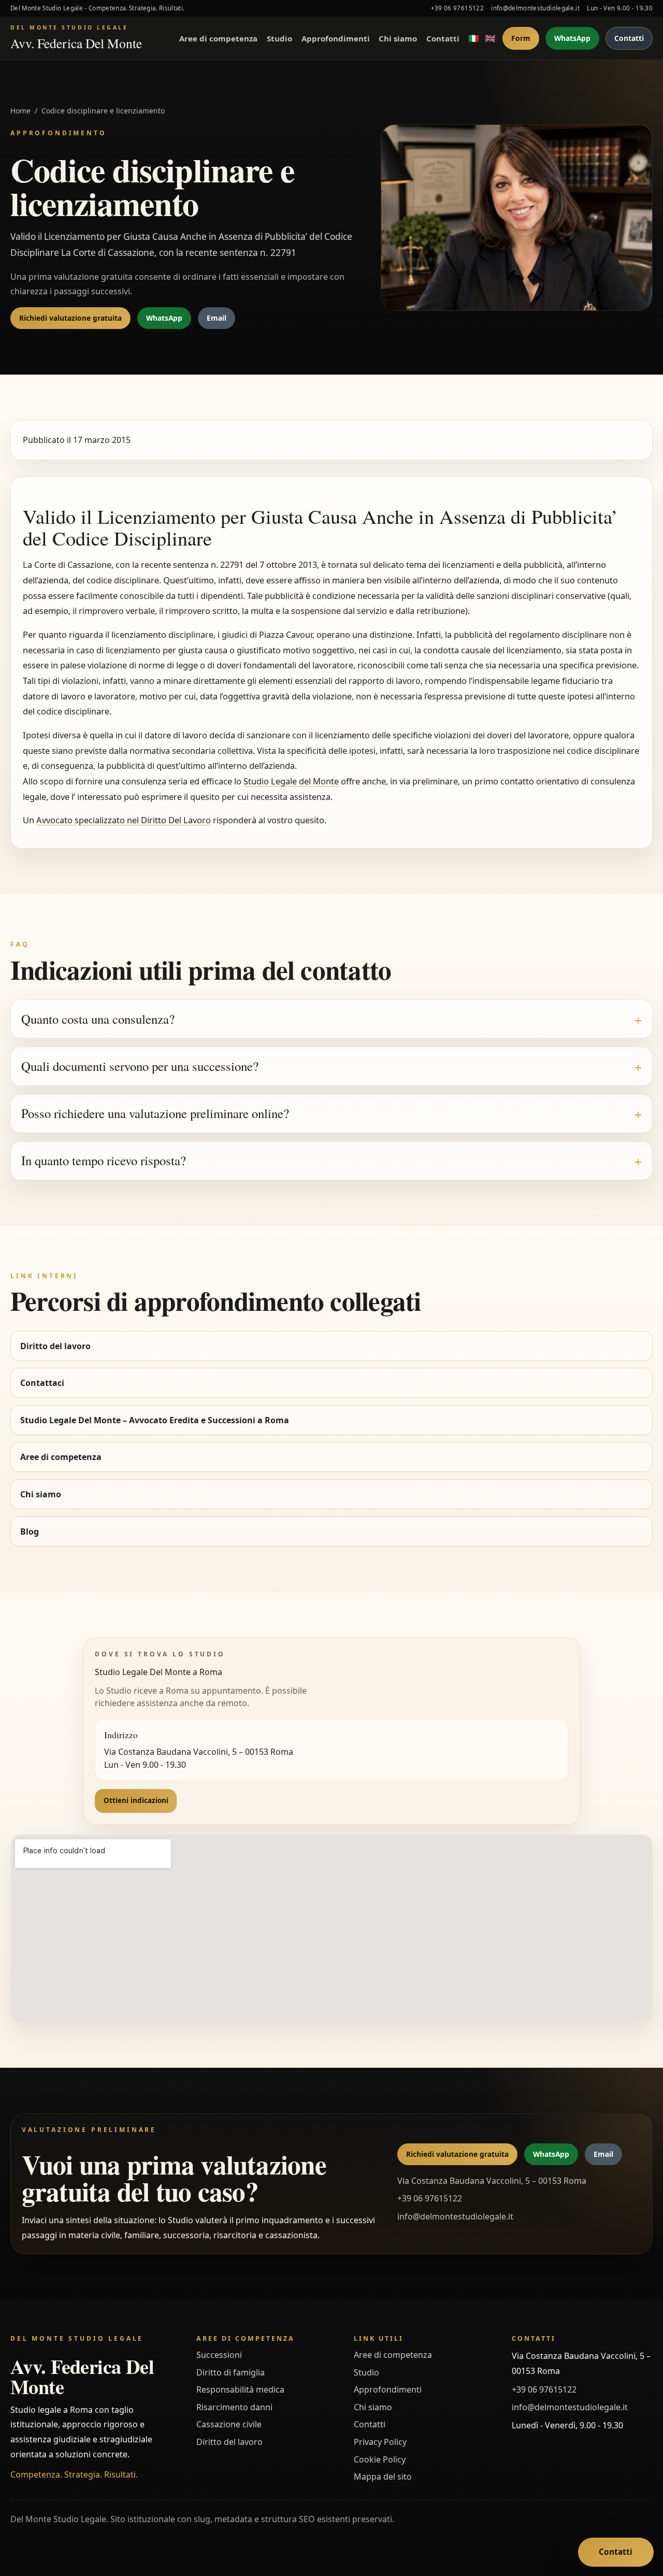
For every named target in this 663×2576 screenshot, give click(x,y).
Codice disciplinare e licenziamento (103, 111)
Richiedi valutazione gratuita (70, 318)
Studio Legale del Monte (291, 781)
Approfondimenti (336, 38)
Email (217, 318)
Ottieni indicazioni (136, 1800)
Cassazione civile (229, 2424)
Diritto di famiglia (230, 2372)
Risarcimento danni (234, 2407)
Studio (279, 38)
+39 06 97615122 (457, 8)
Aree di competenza (218, 38)
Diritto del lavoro (55, 1346)
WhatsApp (572, 38)
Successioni (219, 2355)
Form (521, 38)
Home (20, 111)
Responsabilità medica (240, 2389)
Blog (30, 1532)
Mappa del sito (383, 2477)
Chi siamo (398, 38)
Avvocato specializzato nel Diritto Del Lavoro (124, 820)
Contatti (443, 38)
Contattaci (42, 1383)
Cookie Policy (380, 2459)
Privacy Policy (380, 2442)
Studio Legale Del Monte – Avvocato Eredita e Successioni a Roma (155, 1420)
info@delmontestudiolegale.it (535, 8)
